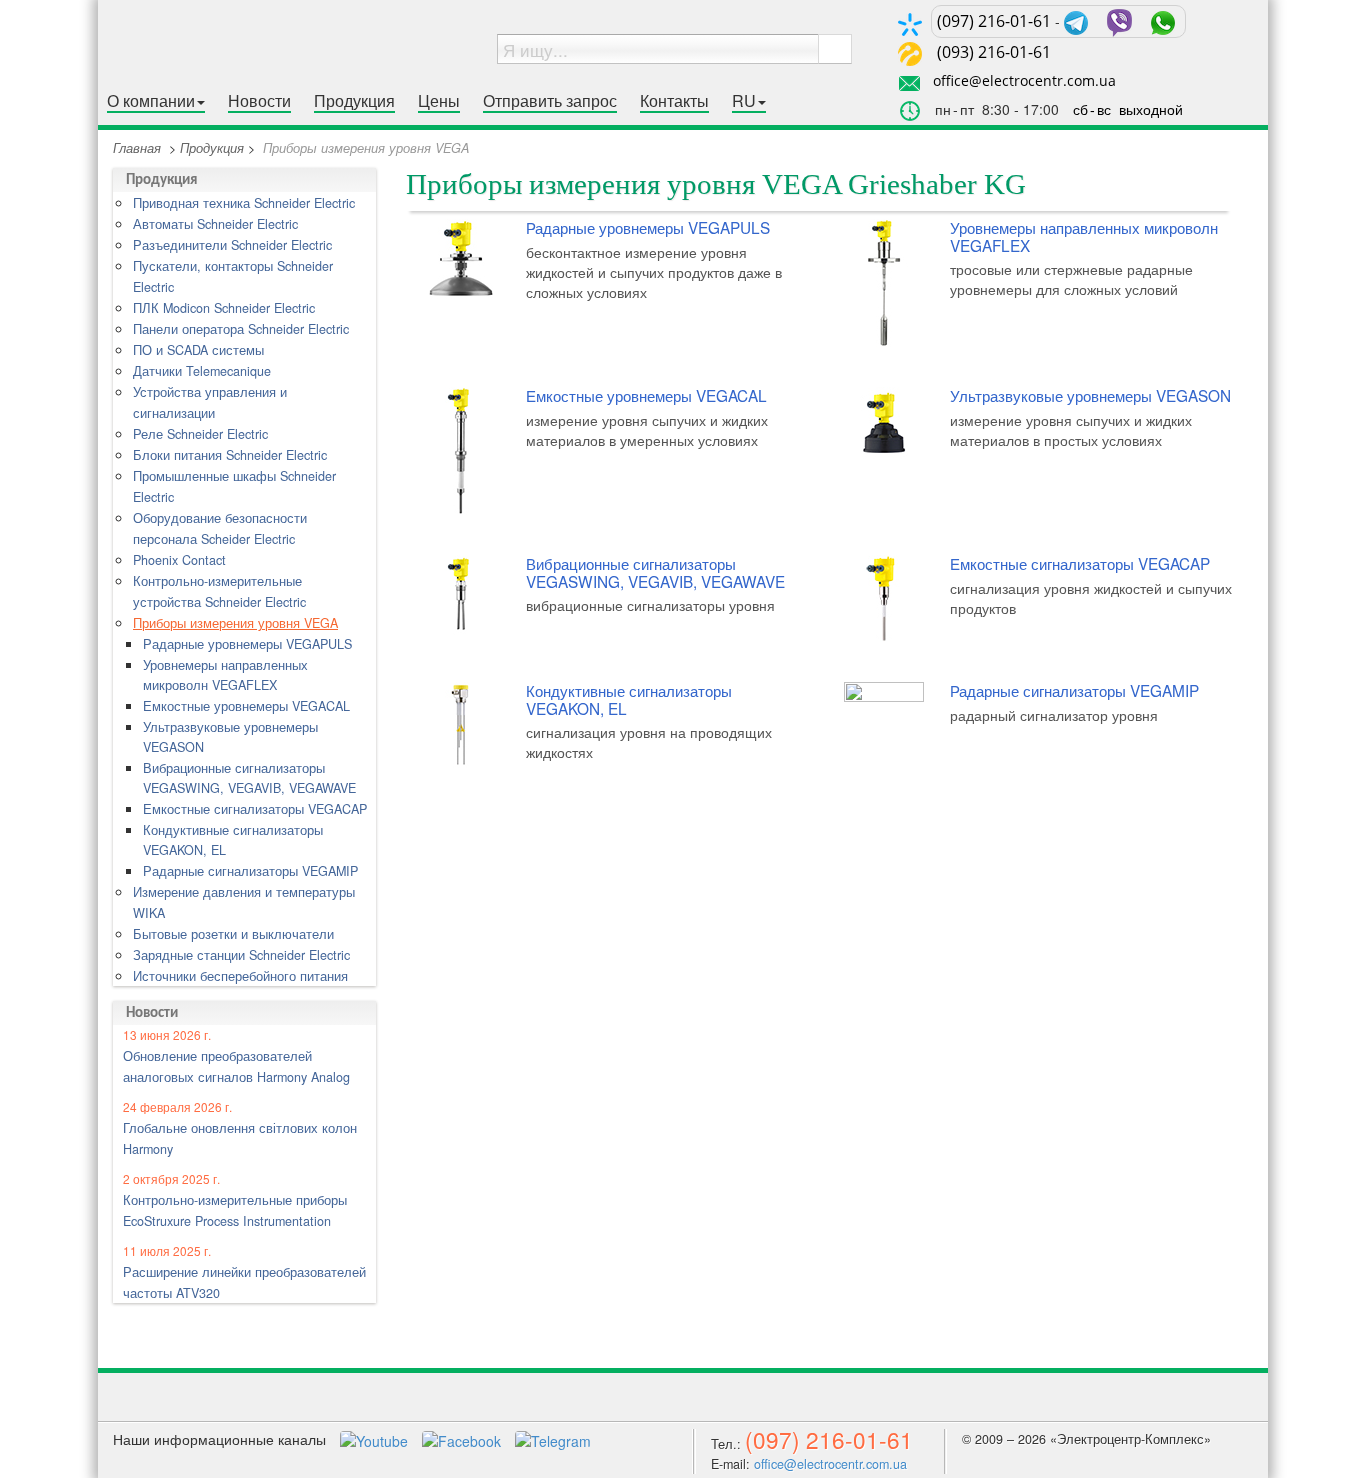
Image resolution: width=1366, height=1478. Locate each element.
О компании (151, 101)
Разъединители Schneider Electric (232, 245)
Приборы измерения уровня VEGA (235, 623)
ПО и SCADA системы (198, 350)
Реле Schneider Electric (200, 434)
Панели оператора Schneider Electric (241, 329)
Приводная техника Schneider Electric (244, 203)
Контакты (674, 101)
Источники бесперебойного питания (240, 976)
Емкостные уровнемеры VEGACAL (246, 706)
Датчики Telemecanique (202, 371)
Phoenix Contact (179, 560)
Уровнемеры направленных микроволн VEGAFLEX (225, 675)
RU (744, 101)
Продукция (354, 101)
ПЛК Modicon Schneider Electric (224, 308)
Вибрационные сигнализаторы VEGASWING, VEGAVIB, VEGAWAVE (249, 778)
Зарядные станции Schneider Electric (241, 955)
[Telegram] (553, 1439)
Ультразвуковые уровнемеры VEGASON (230, 737)
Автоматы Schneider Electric (215, 224)
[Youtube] (376, 1439)
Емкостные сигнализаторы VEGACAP (255, 809)
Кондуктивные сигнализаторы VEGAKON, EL (233, 840)
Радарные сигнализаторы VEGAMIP (250, 871)
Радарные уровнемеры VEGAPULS (247, 644)
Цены (439, 101)
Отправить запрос (550, 101)
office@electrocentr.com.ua (1024, 80)
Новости (259, 101)
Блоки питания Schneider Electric (230, 455)
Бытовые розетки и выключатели (233, 934)
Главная (137, 148)
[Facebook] (463, 1439)
